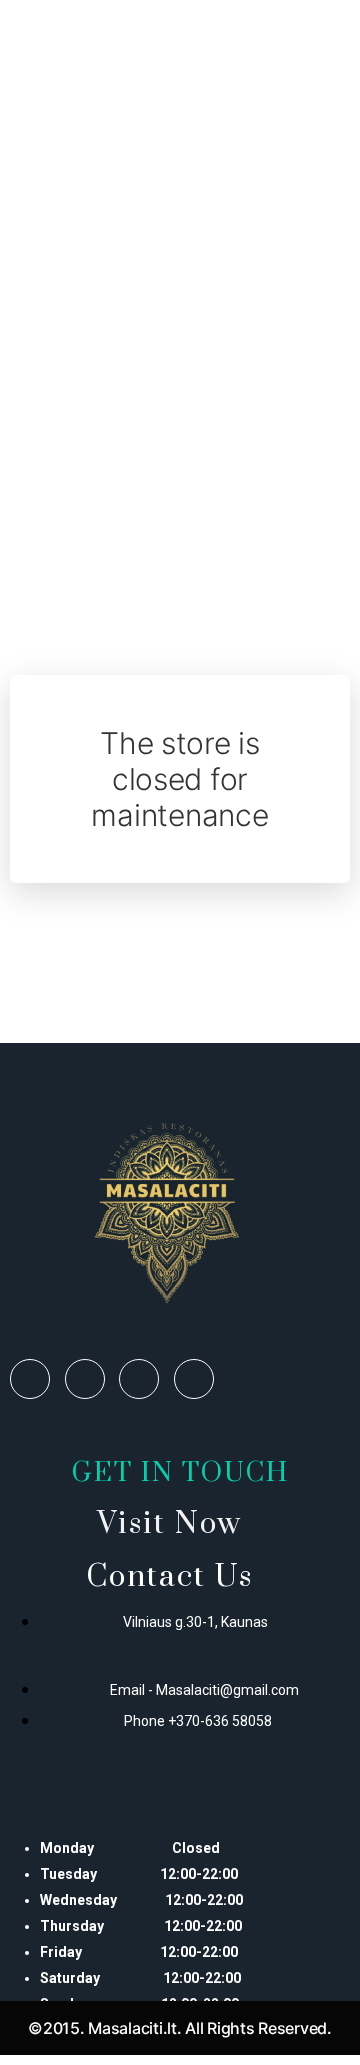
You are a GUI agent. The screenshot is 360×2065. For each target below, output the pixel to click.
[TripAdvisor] (194, 1379)
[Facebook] (30, 1379)
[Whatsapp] (139, 1379)
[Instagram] (85, 1379)
